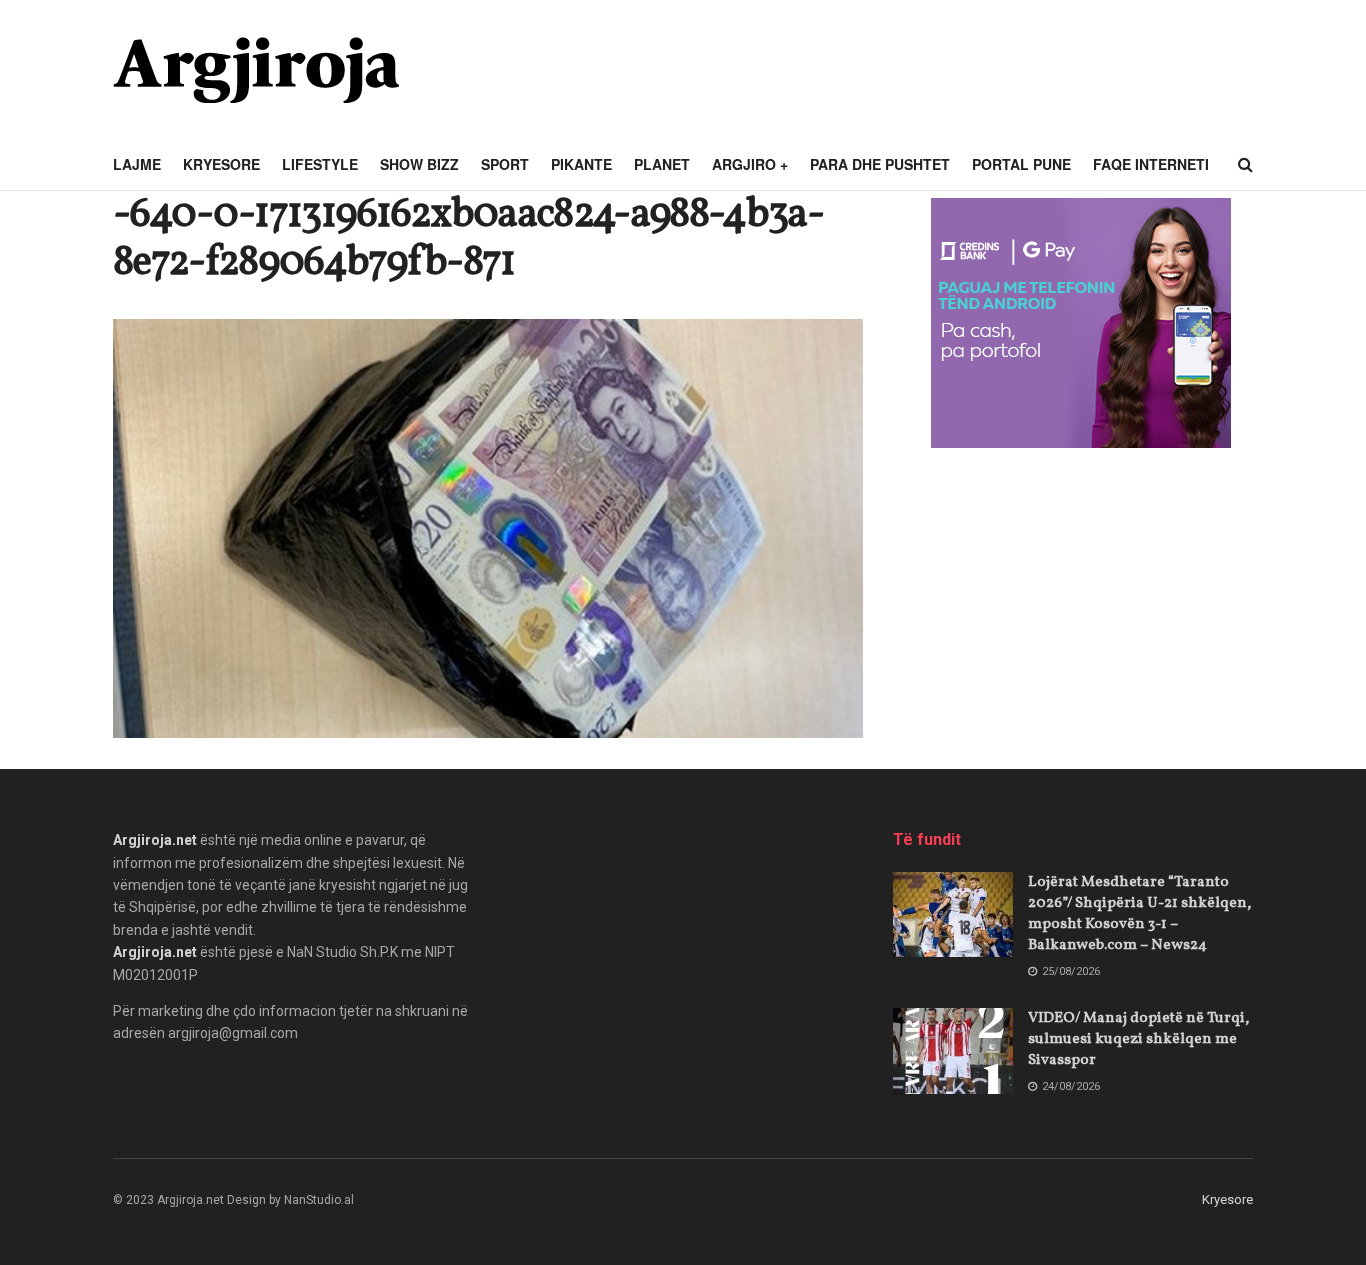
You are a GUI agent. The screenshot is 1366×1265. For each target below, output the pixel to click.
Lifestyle (320, 164)
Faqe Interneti (1151, 164)
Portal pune (1021, 164)
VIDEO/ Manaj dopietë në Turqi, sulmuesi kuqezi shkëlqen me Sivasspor (1138, 1039)
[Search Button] (1245, 165)
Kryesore (221, 164)
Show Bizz (419, 164)
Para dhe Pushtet (880, 164)
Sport (505, 164)
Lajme (137, 164)
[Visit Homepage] (256, 70)
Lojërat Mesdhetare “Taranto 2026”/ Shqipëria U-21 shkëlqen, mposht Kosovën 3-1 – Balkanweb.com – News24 (1139, 914)
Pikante (581, 164)
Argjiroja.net (155, 840)
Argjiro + (750, 164)
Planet (662, 164)
